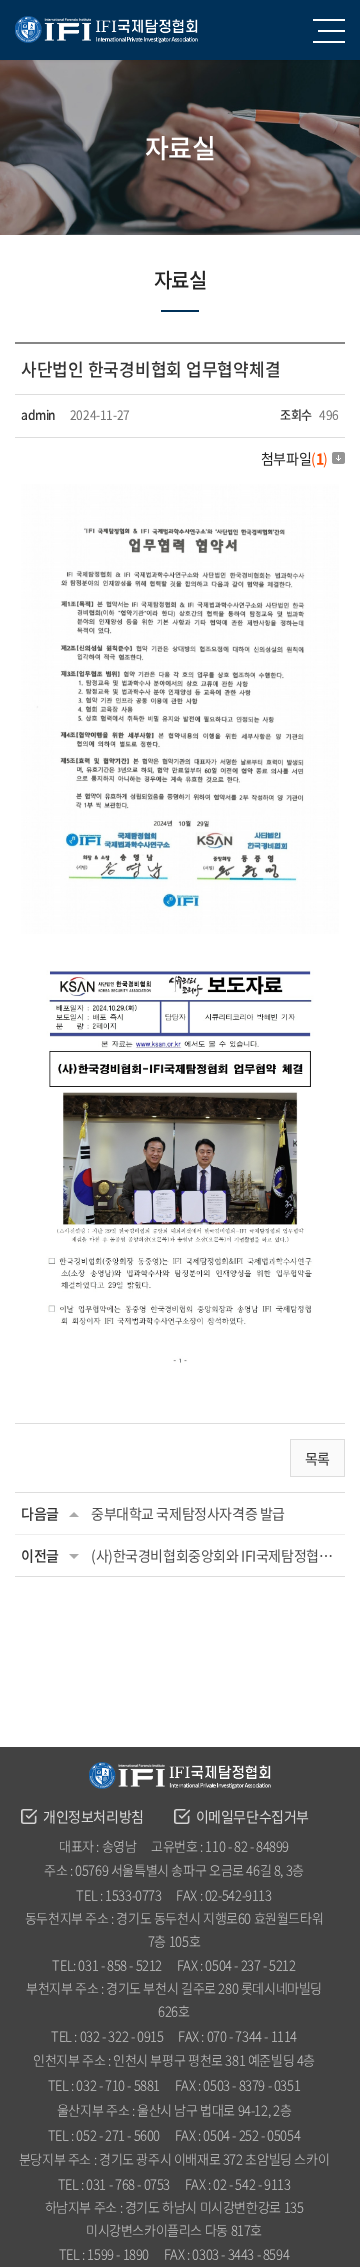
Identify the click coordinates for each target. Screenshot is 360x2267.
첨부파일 (294, 458)
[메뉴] (331, 30)
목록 (317, 1458)
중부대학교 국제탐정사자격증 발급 (188, 1513)
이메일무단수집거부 (252, 1816)
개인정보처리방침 (93, 1816)
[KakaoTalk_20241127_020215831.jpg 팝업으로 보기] (180, 496)
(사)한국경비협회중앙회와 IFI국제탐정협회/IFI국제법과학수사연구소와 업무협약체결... (215, 1555)
